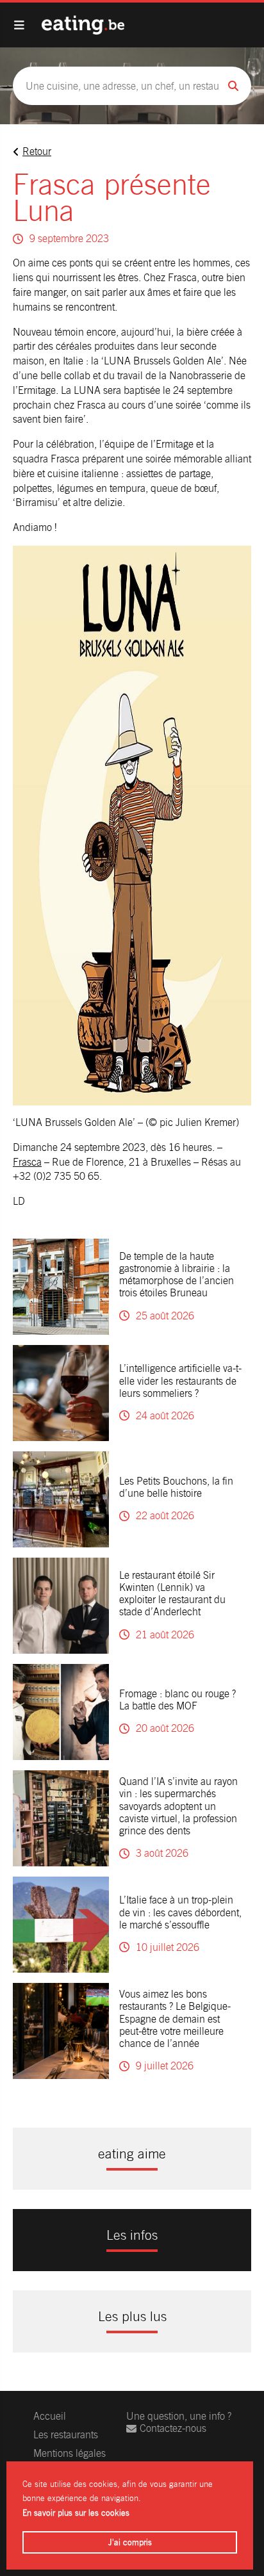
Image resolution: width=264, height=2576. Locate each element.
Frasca (27, 1162)
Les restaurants (66, 2435)
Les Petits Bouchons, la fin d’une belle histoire (176, 1487)
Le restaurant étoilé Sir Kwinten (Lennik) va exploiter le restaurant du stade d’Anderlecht (172, 1594)
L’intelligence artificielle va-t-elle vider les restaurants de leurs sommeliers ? (180, 1381)
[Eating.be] (83, 25)
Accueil (50, 2416)
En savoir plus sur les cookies (76, 2513)
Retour (37, 151)
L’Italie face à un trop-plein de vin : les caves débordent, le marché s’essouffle (180, 1912)
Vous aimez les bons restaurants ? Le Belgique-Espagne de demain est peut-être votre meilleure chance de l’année (175, 2019)
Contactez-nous (173, 2428)
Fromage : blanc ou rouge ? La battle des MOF (177, 1700)
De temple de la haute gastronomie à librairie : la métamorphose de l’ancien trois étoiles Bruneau (177, 1275)
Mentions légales (70, 2453)
